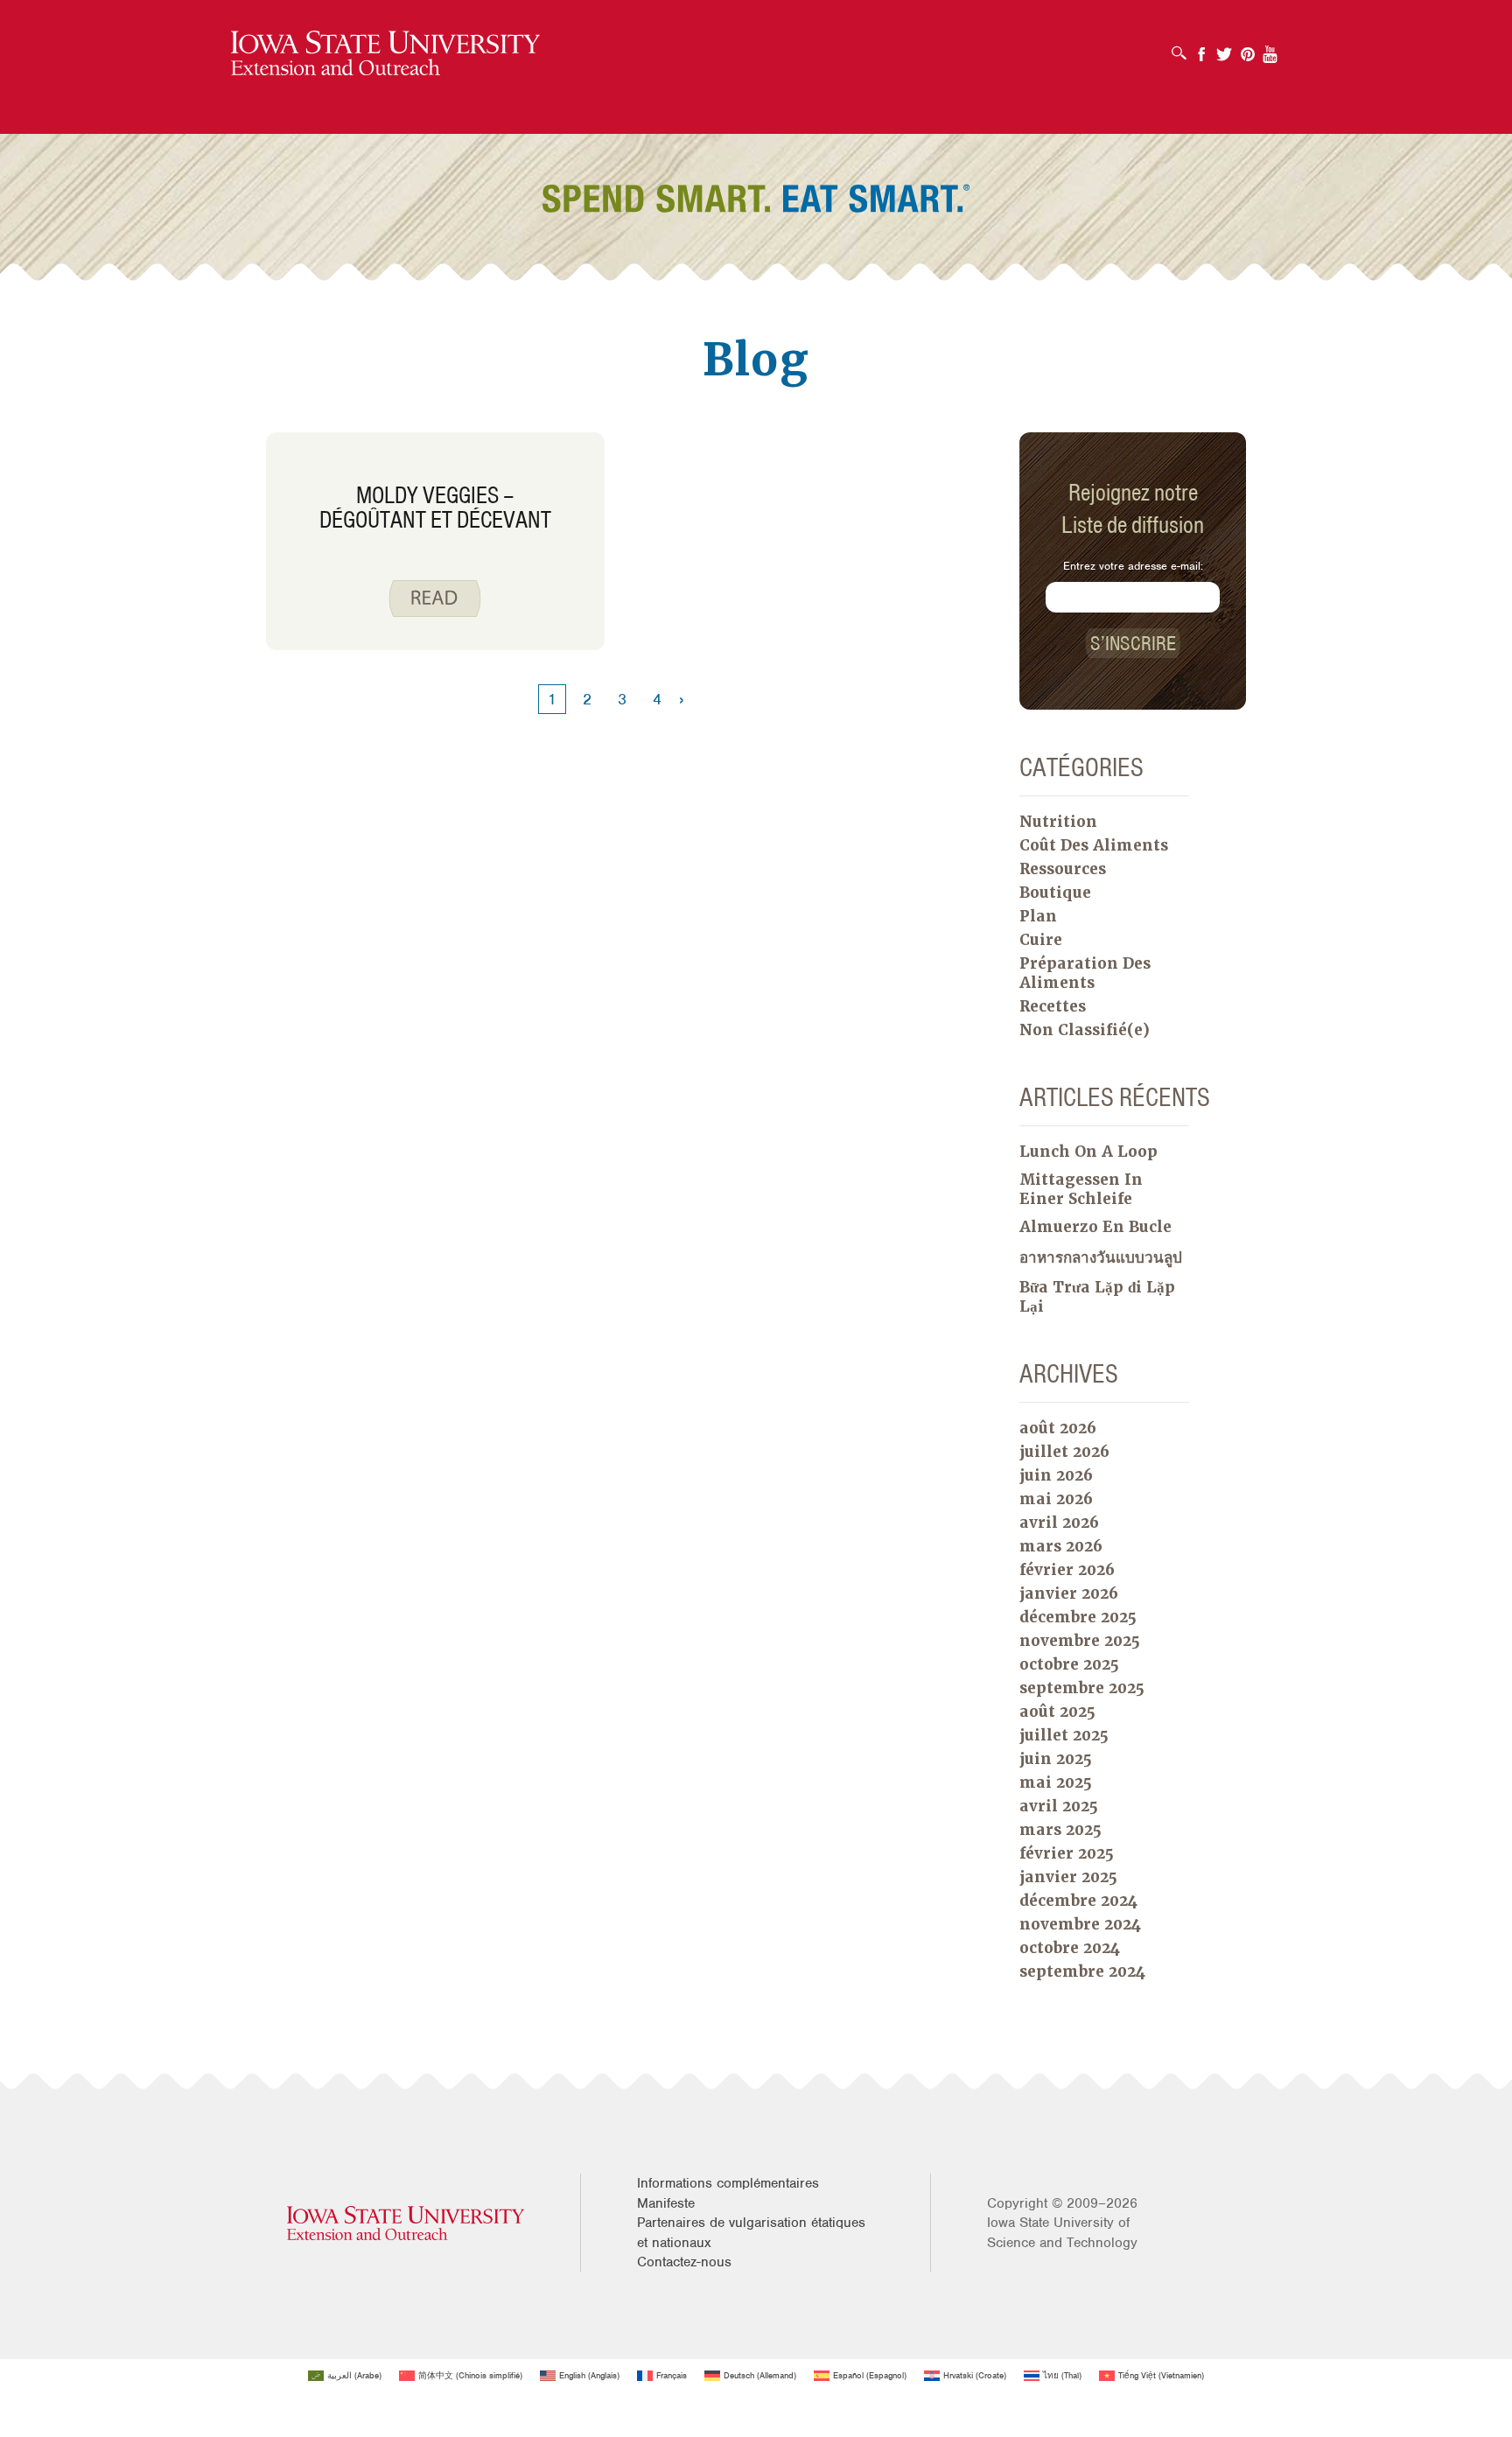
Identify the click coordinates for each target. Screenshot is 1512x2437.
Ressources (1063, 869)
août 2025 (1057, 1712)
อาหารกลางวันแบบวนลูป (1101, 1257)
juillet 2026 (1064, 1452)
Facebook (1201, 49)
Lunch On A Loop (1088, 1152)
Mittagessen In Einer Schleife (1081, 1189)
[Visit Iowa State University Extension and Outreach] (406, 2223)
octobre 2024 (1070, 1948)
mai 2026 (1056, 1499)
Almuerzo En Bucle (1095, 1227)
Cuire (1041, 940)
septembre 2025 (1082, 1688)
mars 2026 (1061, 1546)
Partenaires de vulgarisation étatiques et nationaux (751, 2232)
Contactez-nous (684, 2262)
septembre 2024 (1082, 1971)
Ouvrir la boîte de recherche (1183, 47)
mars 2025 (1060, 1830)
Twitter (1224, 49)
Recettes (1053, 1006)
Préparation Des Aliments (1085, 973)
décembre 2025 (1078, 1617)
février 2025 (1067, 1853)
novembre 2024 (1080, 1924)
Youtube (1270, 49)
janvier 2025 (1068, 1877)
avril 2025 (1059, 1806)
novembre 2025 (1080, 1641)
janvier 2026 (1069, 1593)
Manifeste (666, 2203)
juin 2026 (1056, 1475)
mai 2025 (1056, 1782)
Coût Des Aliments (1094, 845)
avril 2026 (1059, 1523)
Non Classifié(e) (1085, 1030)
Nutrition (1058, 822)
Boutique (1055, 893)
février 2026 (1067, 1570)
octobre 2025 (1069, 1664)
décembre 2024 (1078, 1901)
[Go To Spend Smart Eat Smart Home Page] (385, 54)
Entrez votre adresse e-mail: (1133, 566)
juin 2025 (1056, 1759)
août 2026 (1058, 1428)
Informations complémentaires (728, 2183)
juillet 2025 (1064, 1735)
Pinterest (1248, 49)
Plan (1038, 916)
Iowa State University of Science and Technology (1062, 2232)
